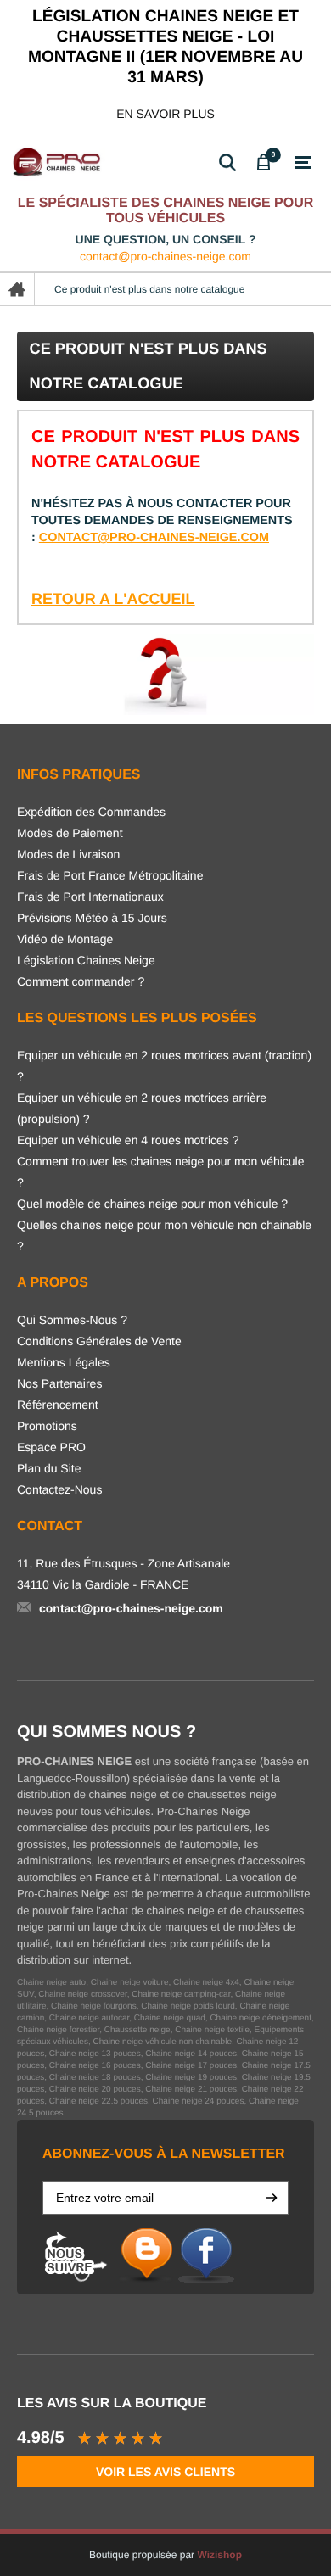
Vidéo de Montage (65, 939)
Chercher (227, 162)
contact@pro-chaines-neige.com (165, 256)
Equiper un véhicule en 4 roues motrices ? (128, 1140)
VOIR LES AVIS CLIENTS (165, 2472)
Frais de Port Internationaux (90, 897)
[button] (272, 2198)
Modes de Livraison (68, 854)
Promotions (47, 1426)
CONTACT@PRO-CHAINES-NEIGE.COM (154, 538)
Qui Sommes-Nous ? (72, 1320)
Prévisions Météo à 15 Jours (92, 918)
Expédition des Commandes (91, 812)
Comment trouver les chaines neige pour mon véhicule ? (161, 1172)
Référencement (58, 1405)
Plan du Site (49, 1468)
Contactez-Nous (59, 1489)
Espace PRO (51, 1447)
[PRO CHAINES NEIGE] (59, 162)
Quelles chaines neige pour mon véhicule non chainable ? (164, 1235)
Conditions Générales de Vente (99, 1341)
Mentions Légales (64, 1362)
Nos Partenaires (59, 1383)
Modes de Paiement (70, 833)
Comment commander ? (81, 981)
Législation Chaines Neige (86, 960)
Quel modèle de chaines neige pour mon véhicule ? (152, 1204)
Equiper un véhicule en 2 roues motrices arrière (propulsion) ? (142, 1108)
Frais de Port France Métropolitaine (110, 875)
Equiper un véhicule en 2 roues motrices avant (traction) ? (164, 1066)
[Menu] (303, 163)
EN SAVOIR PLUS (165, 114)
